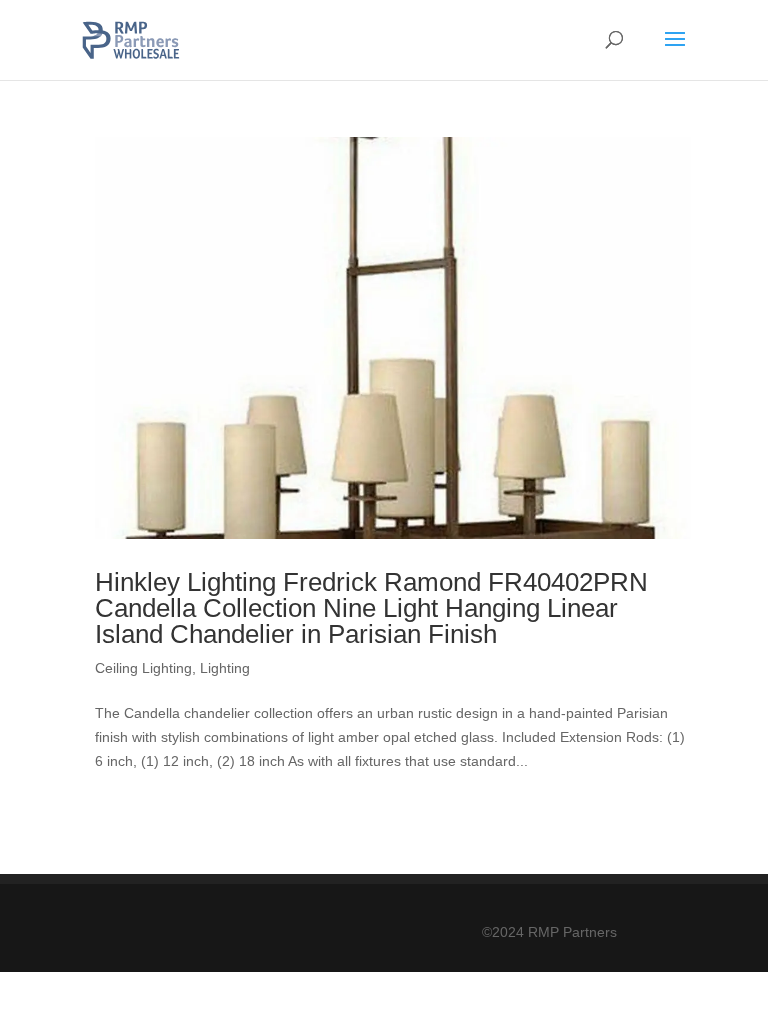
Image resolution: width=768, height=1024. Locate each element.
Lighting (225, 668)
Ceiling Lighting (143, 668)
